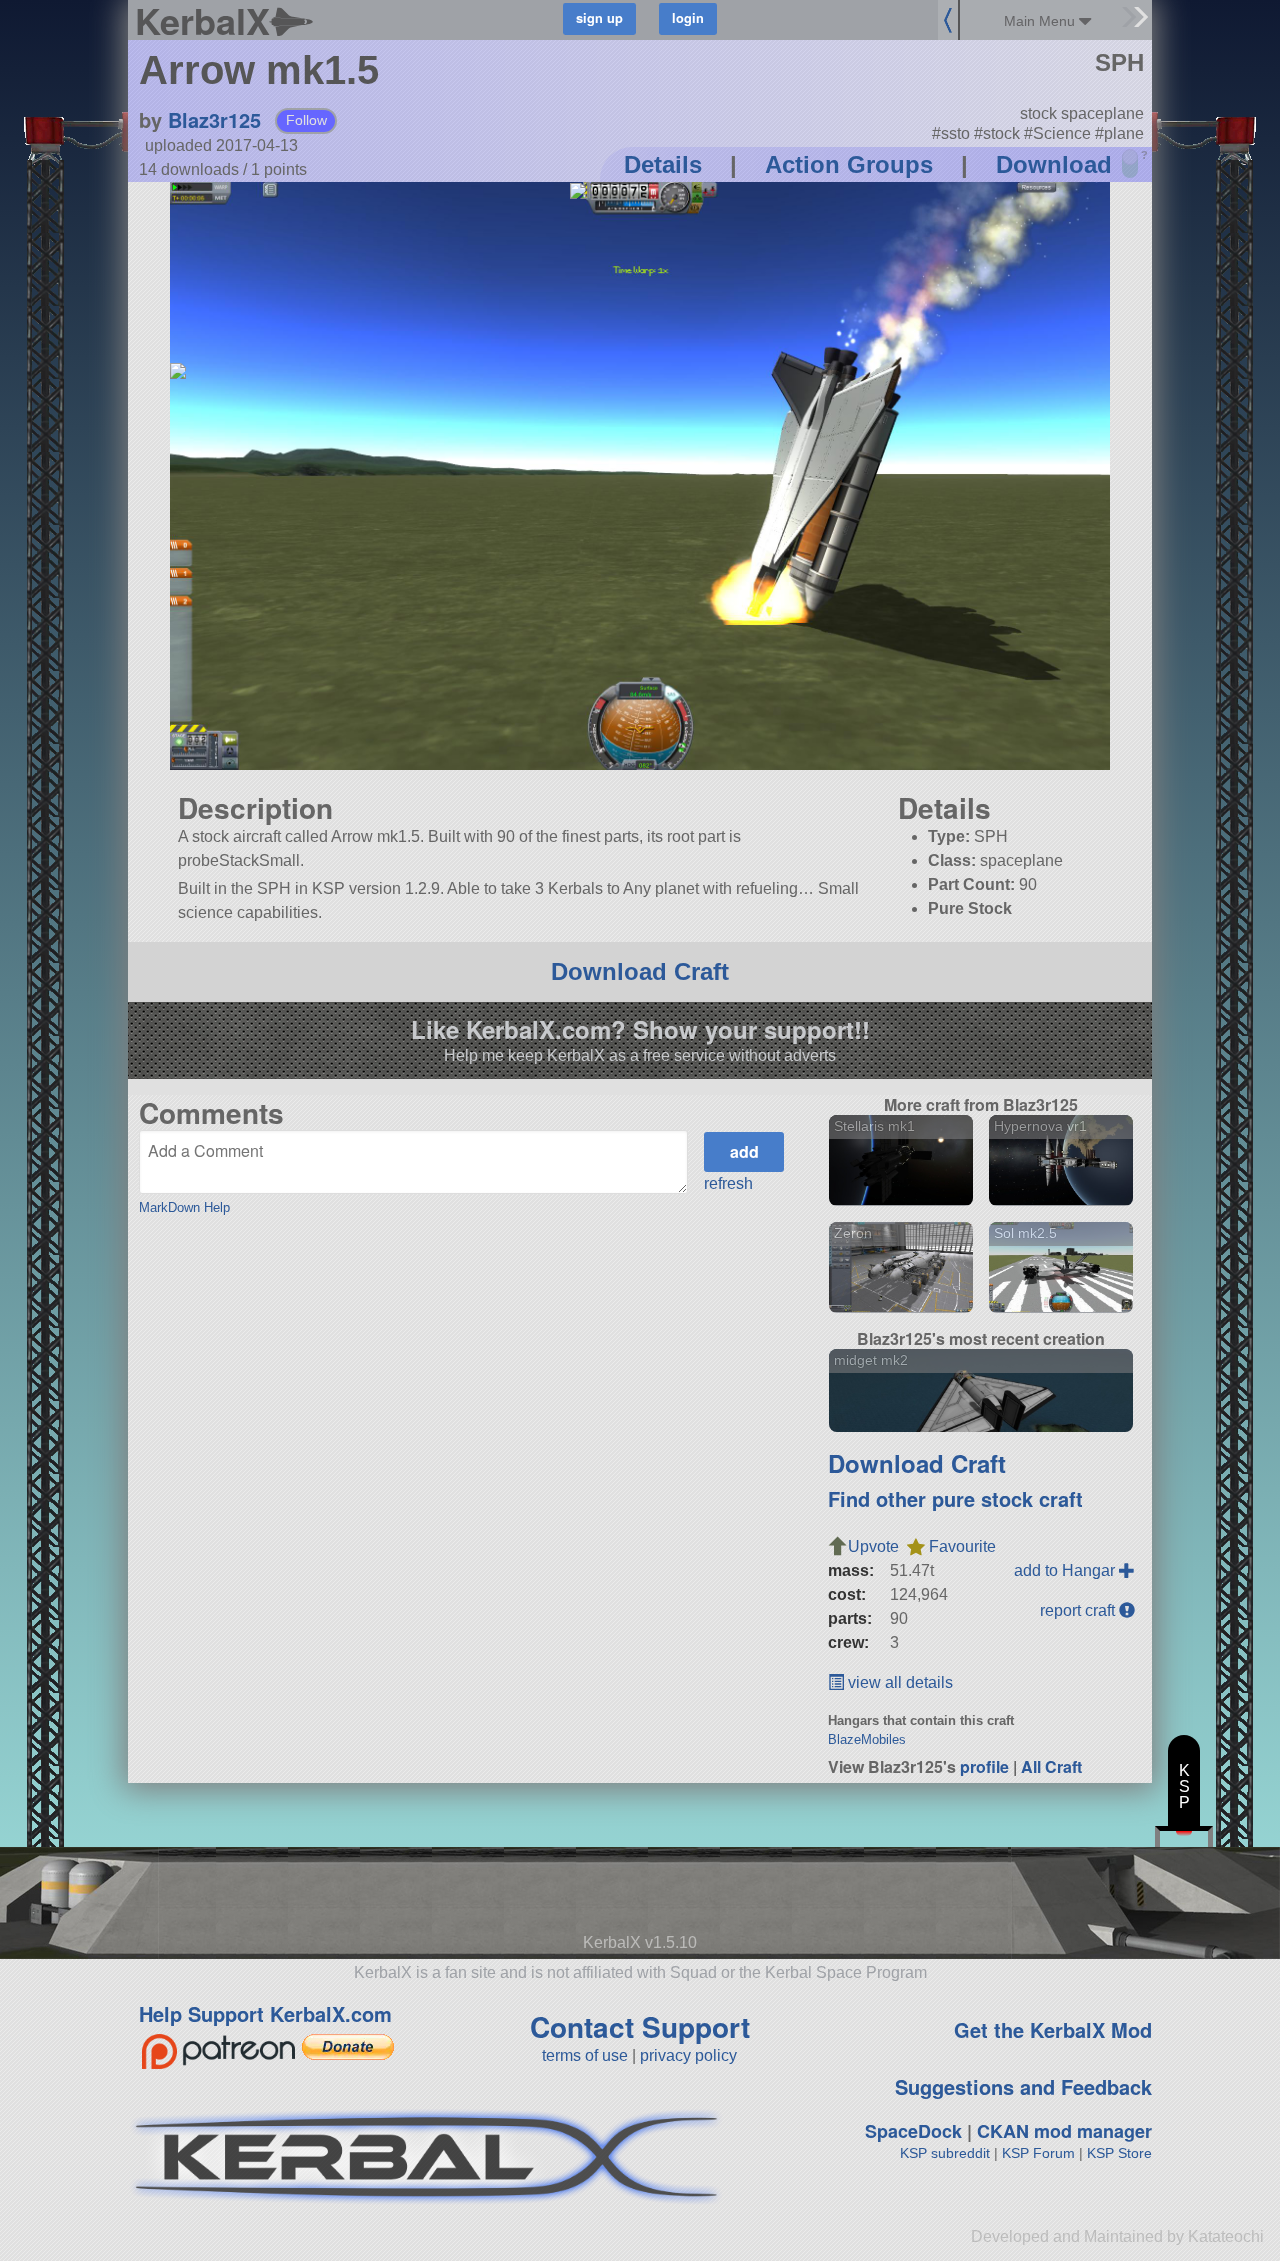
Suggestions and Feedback (1023, 2086)
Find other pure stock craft (955, 1498)
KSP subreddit (945, 2153)
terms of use (585, 2055)
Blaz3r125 (214, 119)
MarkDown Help (184, 1207)
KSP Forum (1038, 2153)
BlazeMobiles (867, 1739)
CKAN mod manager (1064, 2131)
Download (1054, 164)
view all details (898, 1682)
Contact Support (640, 2026)
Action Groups (849, 164)
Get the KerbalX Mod (1053, 2029)
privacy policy (688, 2055)
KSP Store (1119, 2153)
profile (984, 1766)
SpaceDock (913, 2131)
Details (663, 164)
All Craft (1051, 1766)
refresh (728, 1183)
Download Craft (640, 971)
